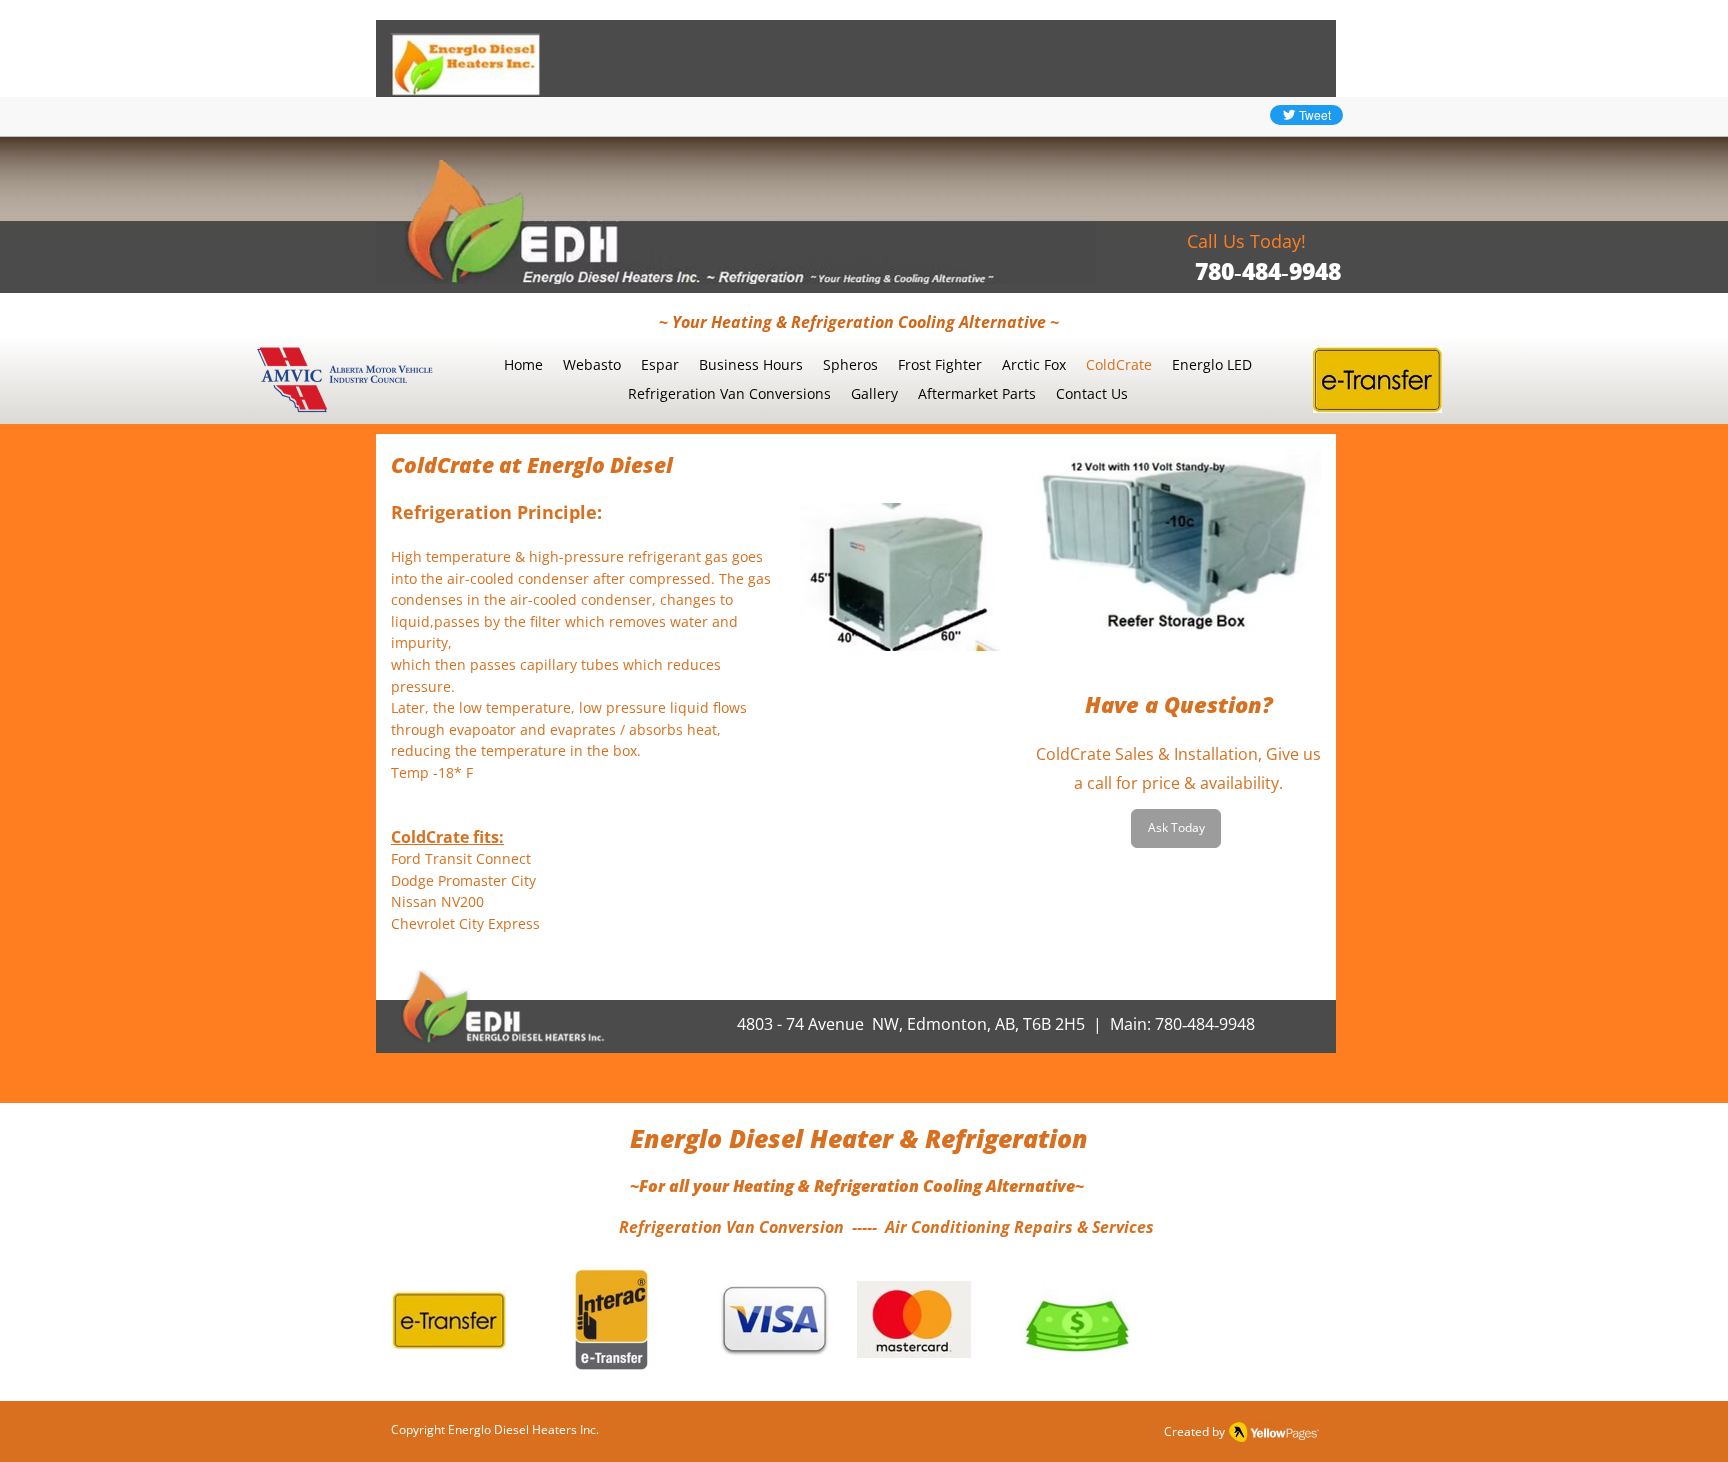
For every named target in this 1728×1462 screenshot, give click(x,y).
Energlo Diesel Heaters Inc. (523, 1429)
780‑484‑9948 (1268, 271)
